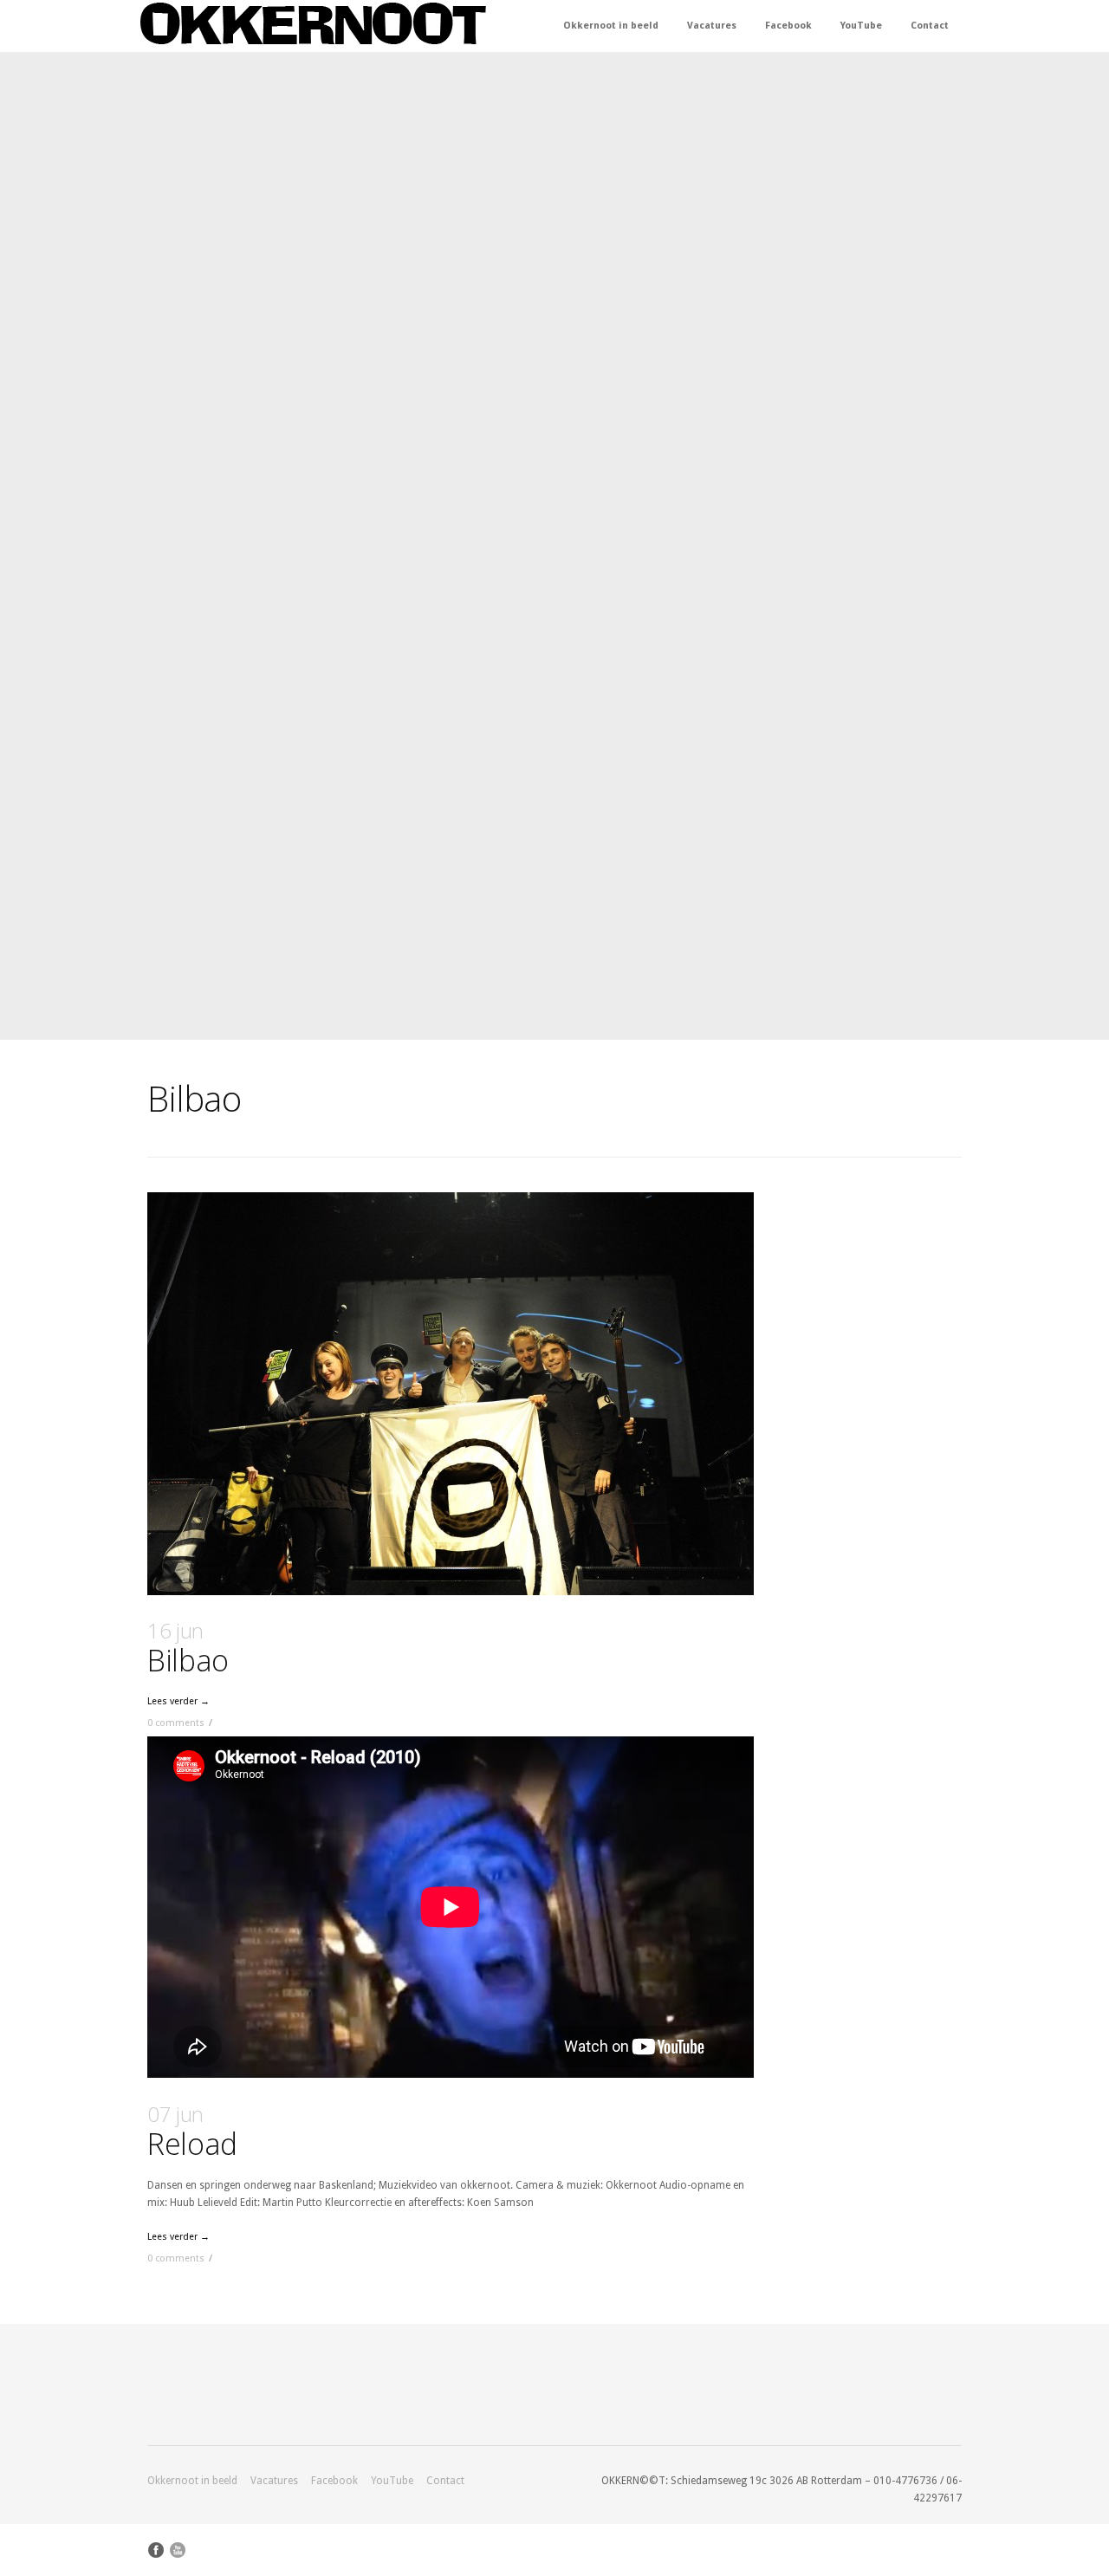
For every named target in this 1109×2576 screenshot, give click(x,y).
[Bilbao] (451, 1394)
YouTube (861, 26)
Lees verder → (178, 1701)
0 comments (176, 1723)
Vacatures (712, 26)
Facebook (788, 26)
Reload (192, 2132)
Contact (930, 26)
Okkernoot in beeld (611, 26)
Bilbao (188, 1648)
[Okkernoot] (313, 25)
